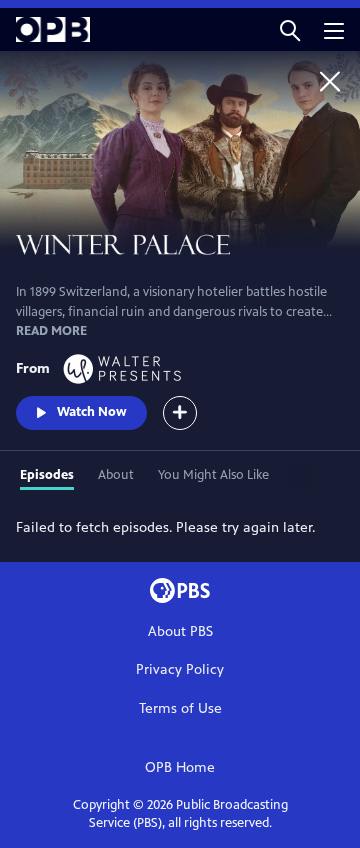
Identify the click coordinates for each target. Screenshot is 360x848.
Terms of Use (180, 708)
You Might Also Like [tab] (213, 475)
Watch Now (92, 412)
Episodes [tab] (47, 475)
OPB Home (180, 767)
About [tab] (116, 475)
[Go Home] (330, 81)
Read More (51, 331)
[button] (290, 29)
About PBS (180, 631)
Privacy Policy (180, 669)
